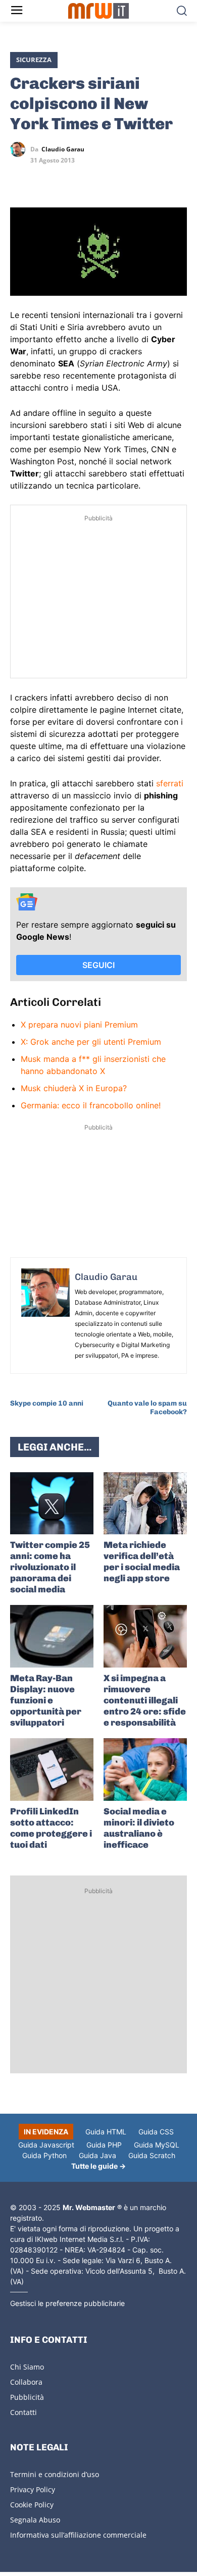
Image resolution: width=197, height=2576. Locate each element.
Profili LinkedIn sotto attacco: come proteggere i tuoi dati (51, 1828)
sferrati (170, 783)
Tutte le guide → (98, 2166)
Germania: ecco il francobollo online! (91, 1105)
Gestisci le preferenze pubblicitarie (67, 2303)
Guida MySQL (157, 2145)
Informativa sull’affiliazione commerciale (78, 2535)
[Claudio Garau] (20, 149)
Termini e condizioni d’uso (55, 2474)
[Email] (113, 179)
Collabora (26, 2382)
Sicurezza (34, 60)
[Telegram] (90, 179)
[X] (20, 179)
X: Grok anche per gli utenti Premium (91, 1042)
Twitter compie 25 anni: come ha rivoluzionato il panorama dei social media (50, 1567)
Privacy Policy (33, 2489)
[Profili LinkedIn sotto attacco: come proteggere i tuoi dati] (52, 1769)
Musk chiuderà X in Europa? (74, 1088)
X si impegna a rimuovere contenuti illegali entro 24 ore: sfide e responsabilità (145, 1700)
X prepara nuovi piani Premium (79, 1025)
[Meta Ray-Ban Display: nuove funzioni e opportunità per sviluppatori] (52, 1636)
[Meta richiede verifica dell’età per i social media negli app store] (145, 1504)
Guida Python (44, 2155)
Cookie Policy (32, 2505)
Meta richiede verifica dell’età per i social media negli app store (142, 1562)
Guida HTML (106, 2132)
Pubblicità (27, 2397)
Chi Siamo (27, 2367)
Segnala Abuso (35, 2520)
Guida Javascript (46, 2145)
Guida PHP (104, 2145)
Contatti (23, 2412)
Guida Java (97, 2155)
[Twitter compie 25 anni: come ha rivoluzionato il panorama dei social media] (52, 1504)
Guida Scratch (152, 2155)
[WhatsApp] (67, 179)
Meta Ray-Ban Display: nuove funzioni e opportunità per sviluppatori (46, 1700)
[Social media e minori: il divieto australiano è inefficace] (145, 1769)
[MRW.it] (99, 11)
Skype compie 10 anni (47, 1403)
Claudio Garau (63, 149)
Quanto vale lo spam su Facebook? (147, 1408)
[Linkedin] (43, 179)
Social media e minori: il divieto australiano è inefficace (139, 1828)
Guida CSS (156, 2132)
